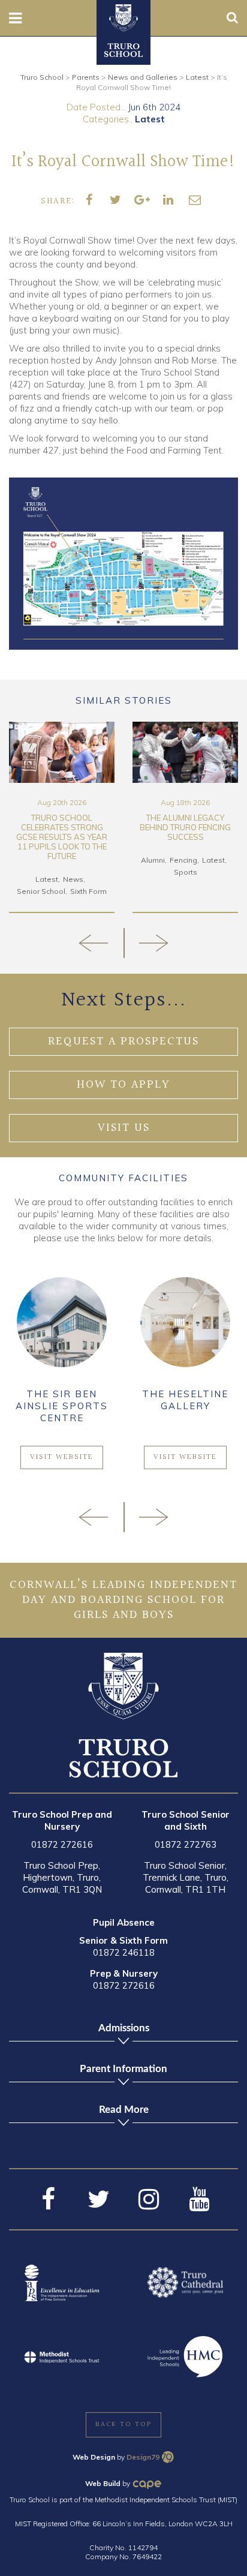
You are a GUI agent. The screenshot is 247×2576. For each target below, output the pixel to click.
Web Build (103, 2483)
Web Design (94, 2457)
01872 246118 (124, 1952)
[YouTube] (199, 2199)
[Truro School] (123, 17)
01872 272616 (62, 1844)
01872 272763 (186, 1844)
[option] (62, 818)
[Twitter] (98, 2199)
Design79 (143, 2457)
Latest (150, 119)
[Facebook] (48, 2199)
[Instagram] (149, 2199)
